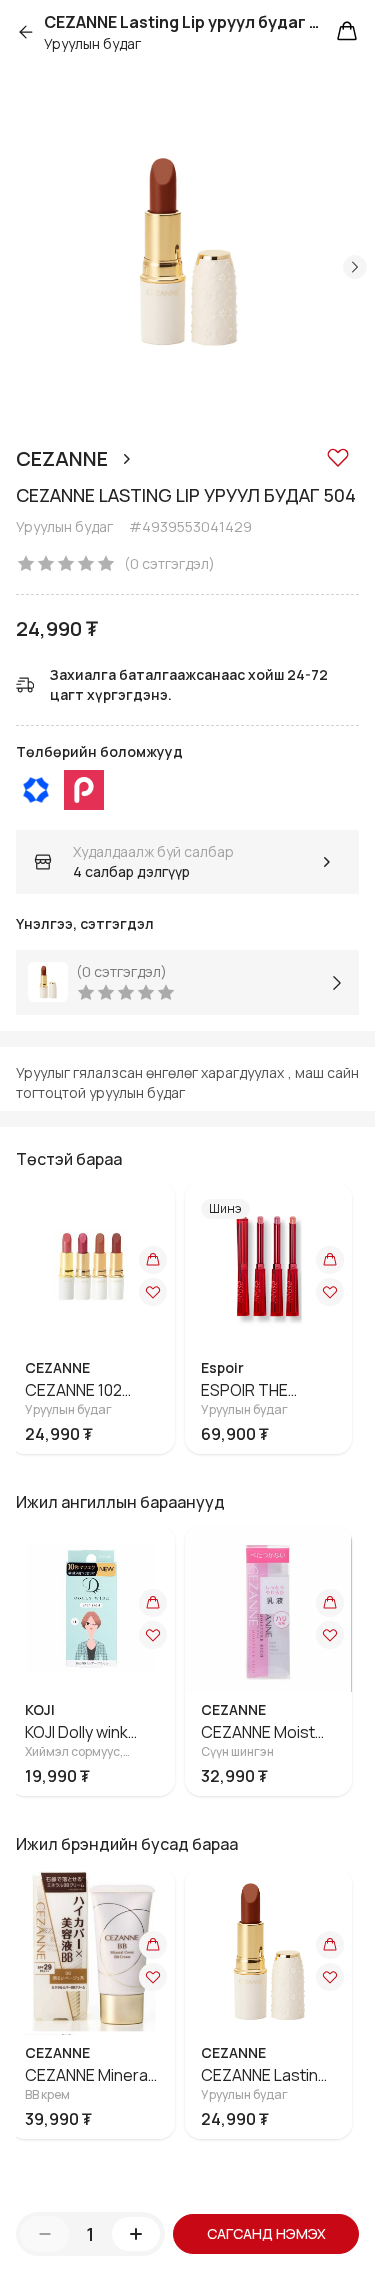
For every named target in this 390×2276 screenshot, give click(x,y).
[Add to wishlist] (338, 457)
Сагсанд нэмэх (266, 2233)
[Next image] (355, 267)
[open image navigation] (187, 251)
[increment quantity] (136, 2234)
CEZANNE (62, 458)
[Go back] (30, 32)
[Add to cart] (161, 1260)
